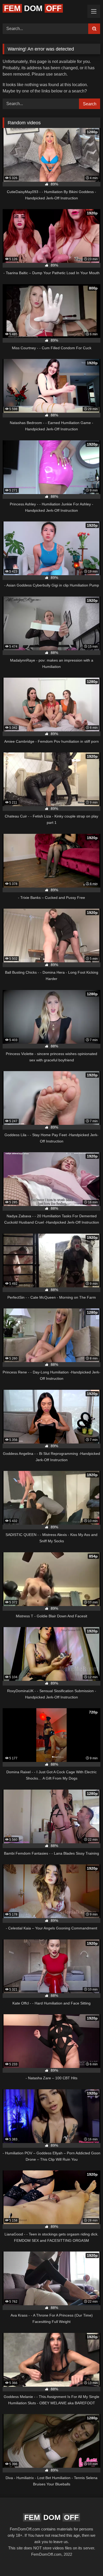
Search (90, 104)
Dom (33, 8)
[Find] (94, 29)
